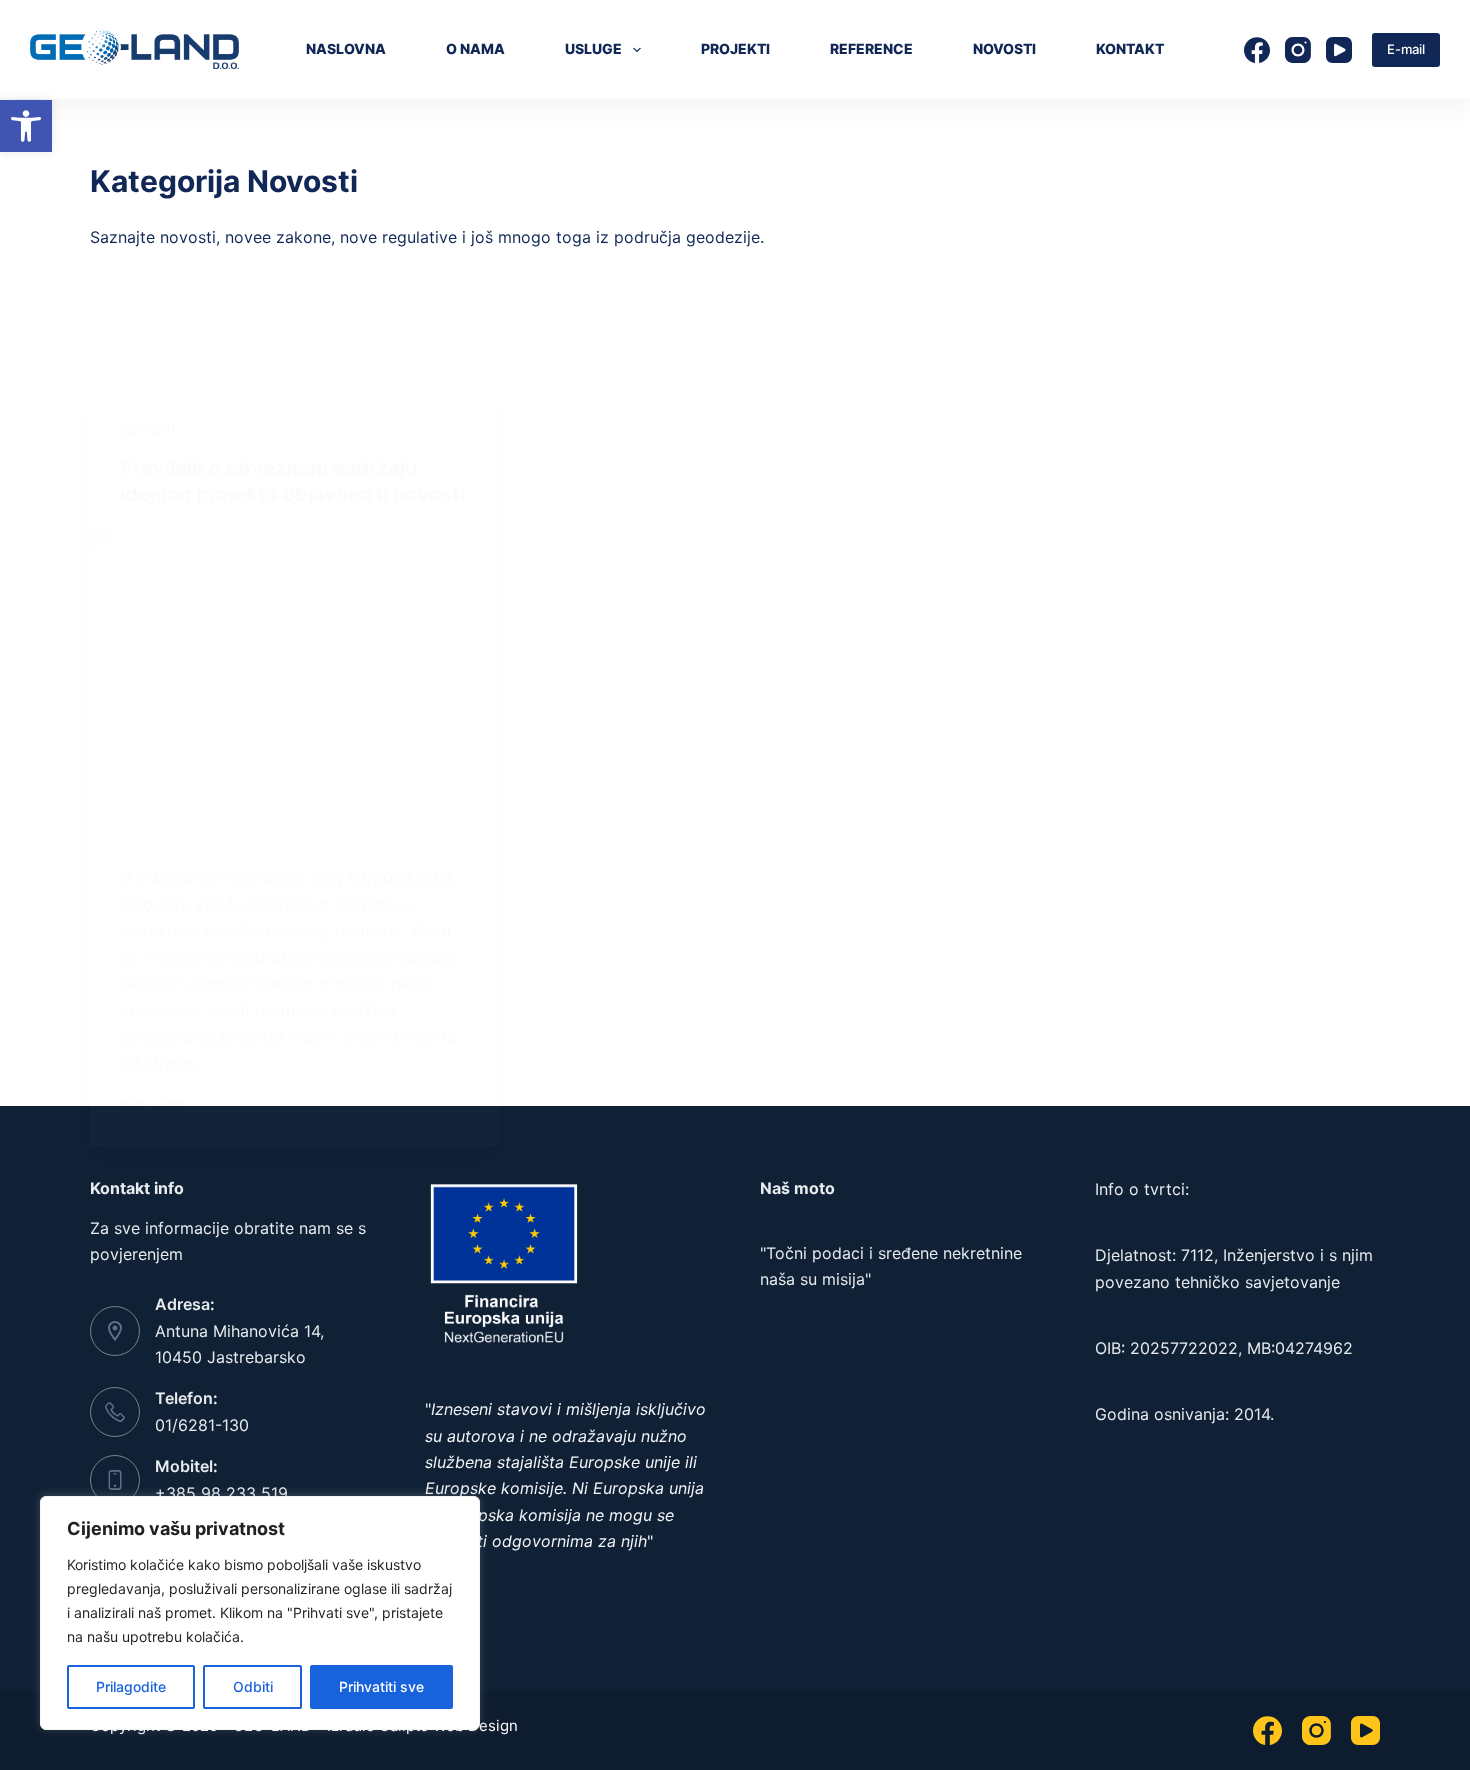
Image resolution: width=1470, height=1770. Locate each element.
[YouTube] (1339, 50)
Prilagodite (131, 1686)
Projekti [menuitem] (735, 48)
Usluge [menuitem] (593, 48)
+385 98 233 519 (221, 1493)
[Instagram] (1298, 50)
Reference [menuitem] (871, 48)
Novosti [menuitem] (1004, 48)
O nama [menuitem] (475, 48)
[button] (26, 126)
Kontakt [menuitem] (1130, 48)
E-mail (1406, 49)
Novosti (147, 429)
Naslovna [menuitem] (346, 48)
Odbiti (253, 1686)
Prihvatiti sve (381, 1686)
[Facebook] (1257, 50)
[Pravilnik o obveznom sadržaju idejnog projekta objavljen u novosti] (295, 681)
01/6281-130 (202, 1425)
